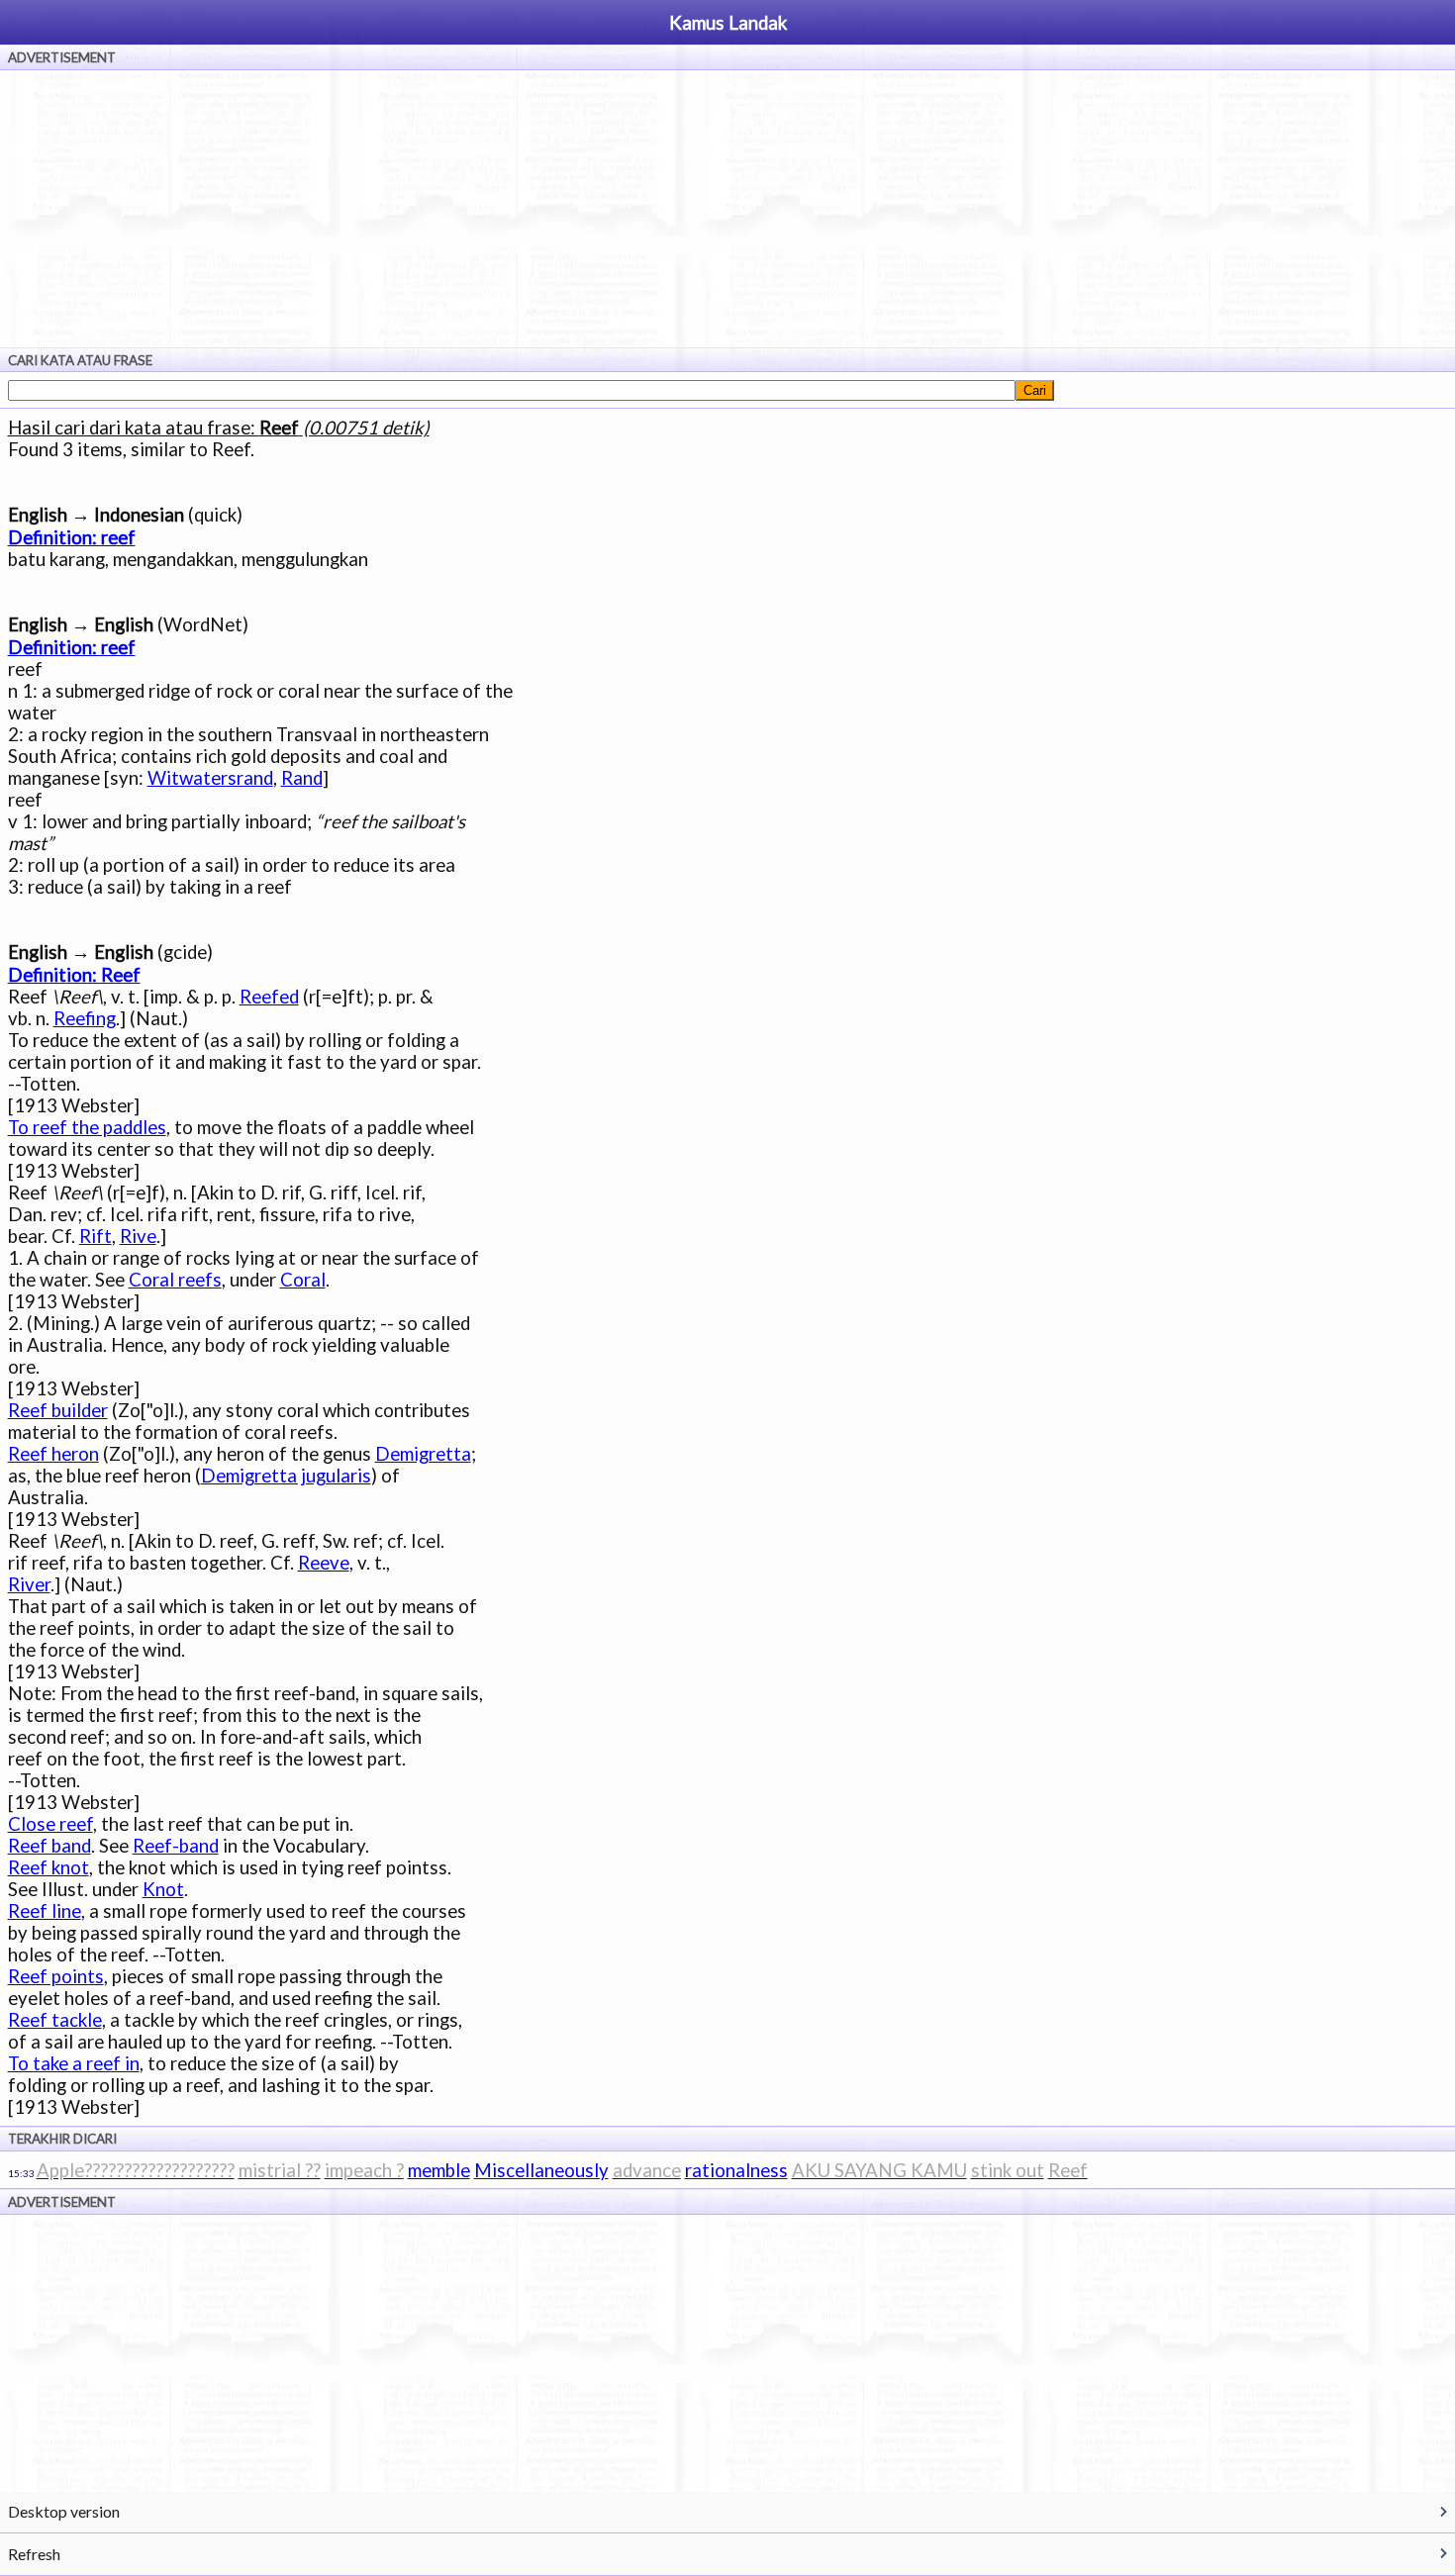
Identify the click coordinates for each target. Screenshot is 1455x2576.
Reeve (324, 1563)
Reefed (269, 997)
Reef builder (58, 1410)
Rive (138, 1236)
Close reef (50, 1824)
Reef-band (176, 1846)
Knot (163, 1889)
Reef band (49, 1846)
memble (439, 2170)
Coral (303, 1280)
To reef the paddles (87, 1127)
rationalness (736, 2170)
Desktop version (64, 2511)
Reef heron (53, 1454)
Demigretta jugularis (286, 1476)
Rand (302, 778)
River (29, 1584)
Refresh (34, 2554)
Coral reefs (175, 1280)
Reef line (45, 1911)
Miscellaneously (541, 2170)
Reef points (56, 1976)
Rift (96, 1236)
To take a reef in (74, 2063)
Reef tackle (55, 2020)
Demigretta (423, 1454)
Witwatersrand (210, 778)
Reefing (85, 1018)
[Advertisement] (727, 209)
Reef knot (48, 1867)
